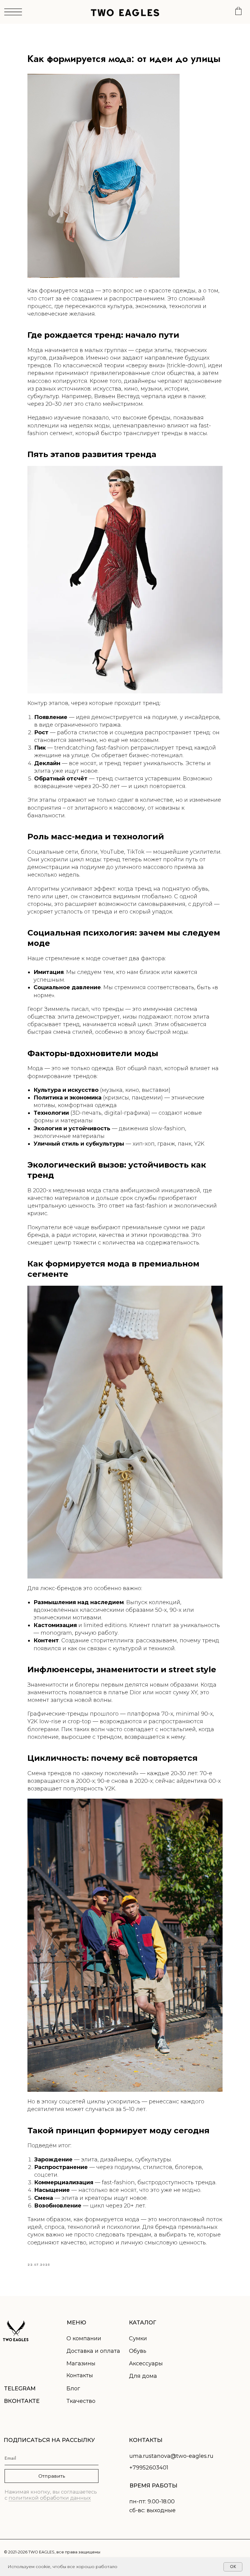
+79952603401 (149, 2468)
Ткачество (81, 2401)
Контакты (80, 2375)
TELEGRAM (20, 2389)
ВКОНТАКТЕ (22, 2401)
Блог (73, 2389)
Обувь (138, 2351)
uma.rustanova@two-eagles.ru (171, 2456)
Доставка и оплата (93, 2351)
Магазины (81, 2363)
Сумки (138, 2338)
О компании (84, 2338)
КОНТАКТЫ (146, 2440)
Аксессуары (146, 2363)
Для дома (143, 2376)
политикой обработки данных (50, 2498)
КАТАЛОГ (143, 2323)
